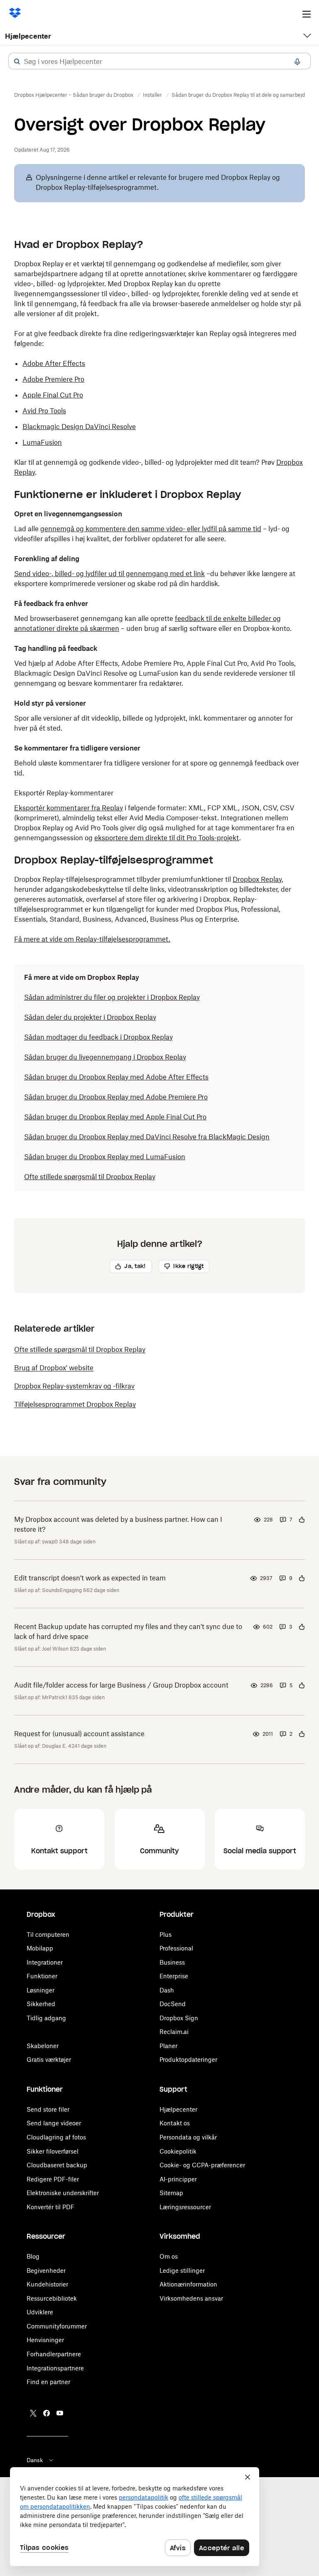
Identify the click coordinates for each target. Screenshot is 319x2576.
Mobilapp (40, 1948)
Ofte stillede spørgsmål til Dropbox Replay (90, 1177)
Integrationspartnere (55, 2368)
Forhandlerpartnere (54, 2354)
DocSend (173, 2004)
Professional (176, 1948)
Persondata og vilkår (188, 2137)
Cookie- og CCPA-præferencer (202, 2165)
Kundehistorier (47, 2284)
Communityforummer (57, 2326)
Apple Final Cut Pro (53, 395)
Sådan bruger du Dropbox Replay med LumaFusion (105, 1157)
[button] (17, 61)
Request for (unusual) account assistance (79, 1734)
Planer (168, 2046)
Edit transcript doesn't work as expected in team (90, 1578)
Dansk (35, 2460)
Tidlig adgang (46, 2018)
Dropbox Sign (179, 2018)
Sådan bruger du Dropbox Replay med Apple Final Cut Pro (115, 1117)
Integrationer (45, 1962)
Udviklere (40, 2312)
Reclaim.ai (174, 2032)
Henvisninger (45, 2340)
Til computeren (48, 1934)
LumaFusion (42, 442)
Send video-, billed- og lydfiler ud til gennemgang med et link (109, 574)
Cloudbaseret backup (57, 2165)
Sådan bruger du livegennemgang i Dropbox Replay (105, 1057)
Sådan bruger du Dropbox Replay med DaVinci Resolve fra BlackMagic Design (147, 1137)
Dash (167, 1990)
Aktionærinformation (188, 2284)
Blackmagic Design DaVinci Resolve (79, 427)
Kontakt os (175, 2123)
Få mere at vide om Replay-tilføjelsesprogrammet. (92, 939)
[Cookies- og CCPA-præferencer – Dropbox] (135, 2517)
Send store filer (48, 2109)
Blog (33, 2256)
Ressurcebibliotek (52, 2298)
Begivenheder (46, 2271)
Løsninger (40, 1990)
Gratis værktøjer (49, 2060)
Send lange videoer (54, 2123)
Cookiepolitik (178, 2151)
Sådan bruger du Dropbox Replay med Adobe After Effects (116, 1077)
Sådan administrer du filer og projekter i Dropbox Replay (112, 997)
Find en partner (48, 2382)
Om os (169, 2256)
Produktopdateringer (188, 2060)
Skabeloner (43, 2046)
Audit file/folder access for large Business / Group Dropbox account (121, 1685)
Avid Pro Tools (44, 411)
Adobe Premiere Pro (53, 379)
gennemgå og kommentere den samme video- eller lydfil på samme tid (151, 529)
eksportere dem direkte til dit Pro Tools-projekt (167, 838)
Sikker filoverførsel (53, 2151)
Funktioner (42, 1976)
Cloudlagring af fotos (56, 2137)
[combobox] (159, 61)
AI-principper (178, 2179)
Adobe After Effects (54, 363)
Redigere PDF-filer (53, 2179)
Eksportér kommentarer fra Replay (69, 808)
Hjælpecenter (28, 36)
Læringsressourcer (185, 2207)
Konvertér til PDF (50, 2207)
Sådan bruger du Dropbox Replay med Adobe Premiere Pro (116, 1097)
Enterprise (174, 1976)
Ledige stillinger (182, 2271)
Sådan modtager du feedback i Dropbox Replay (98, 1037)
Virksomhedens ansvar (191, 2298)
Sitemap (171, 2193)
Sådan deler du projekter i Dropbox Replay (90, 1017)
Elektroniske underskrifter (63, 2193)
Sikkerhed (41, 2004)
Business (172, 1962)
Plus (166, 1934)
